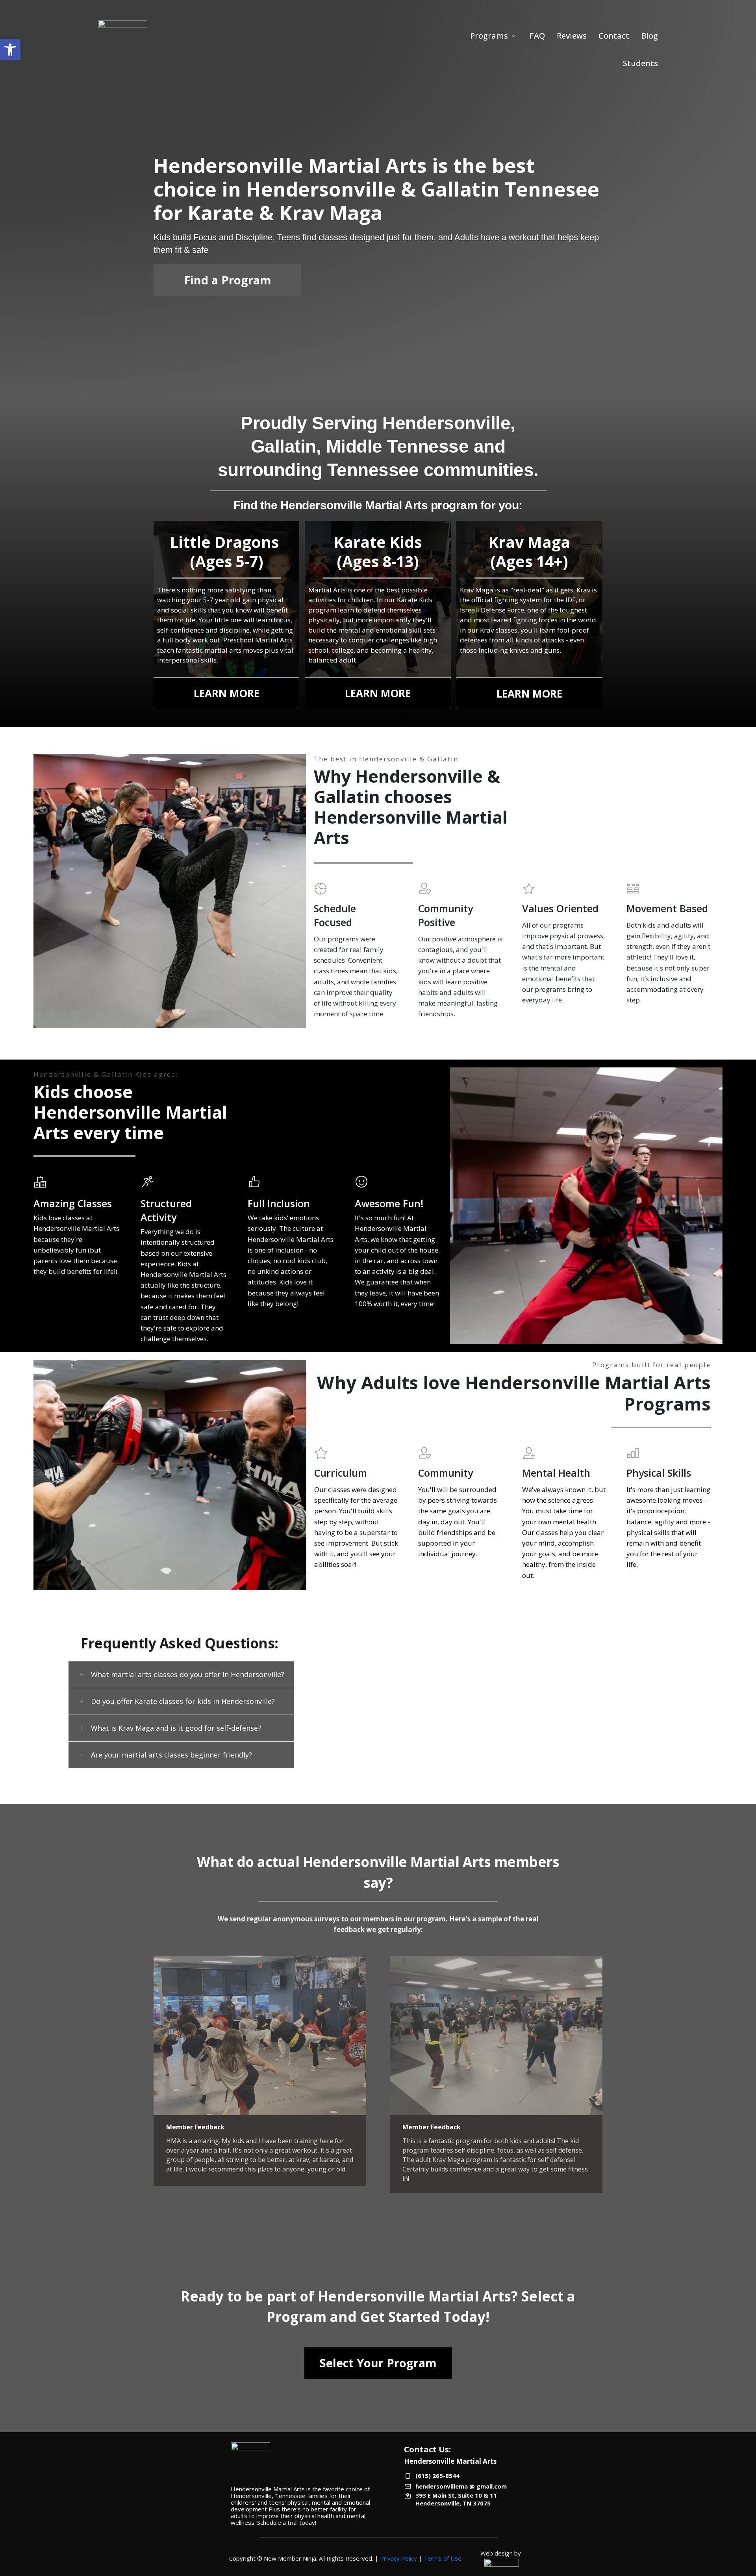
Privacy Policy (398, 2558)
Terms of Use (443, 2558)
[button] (10, 50)
